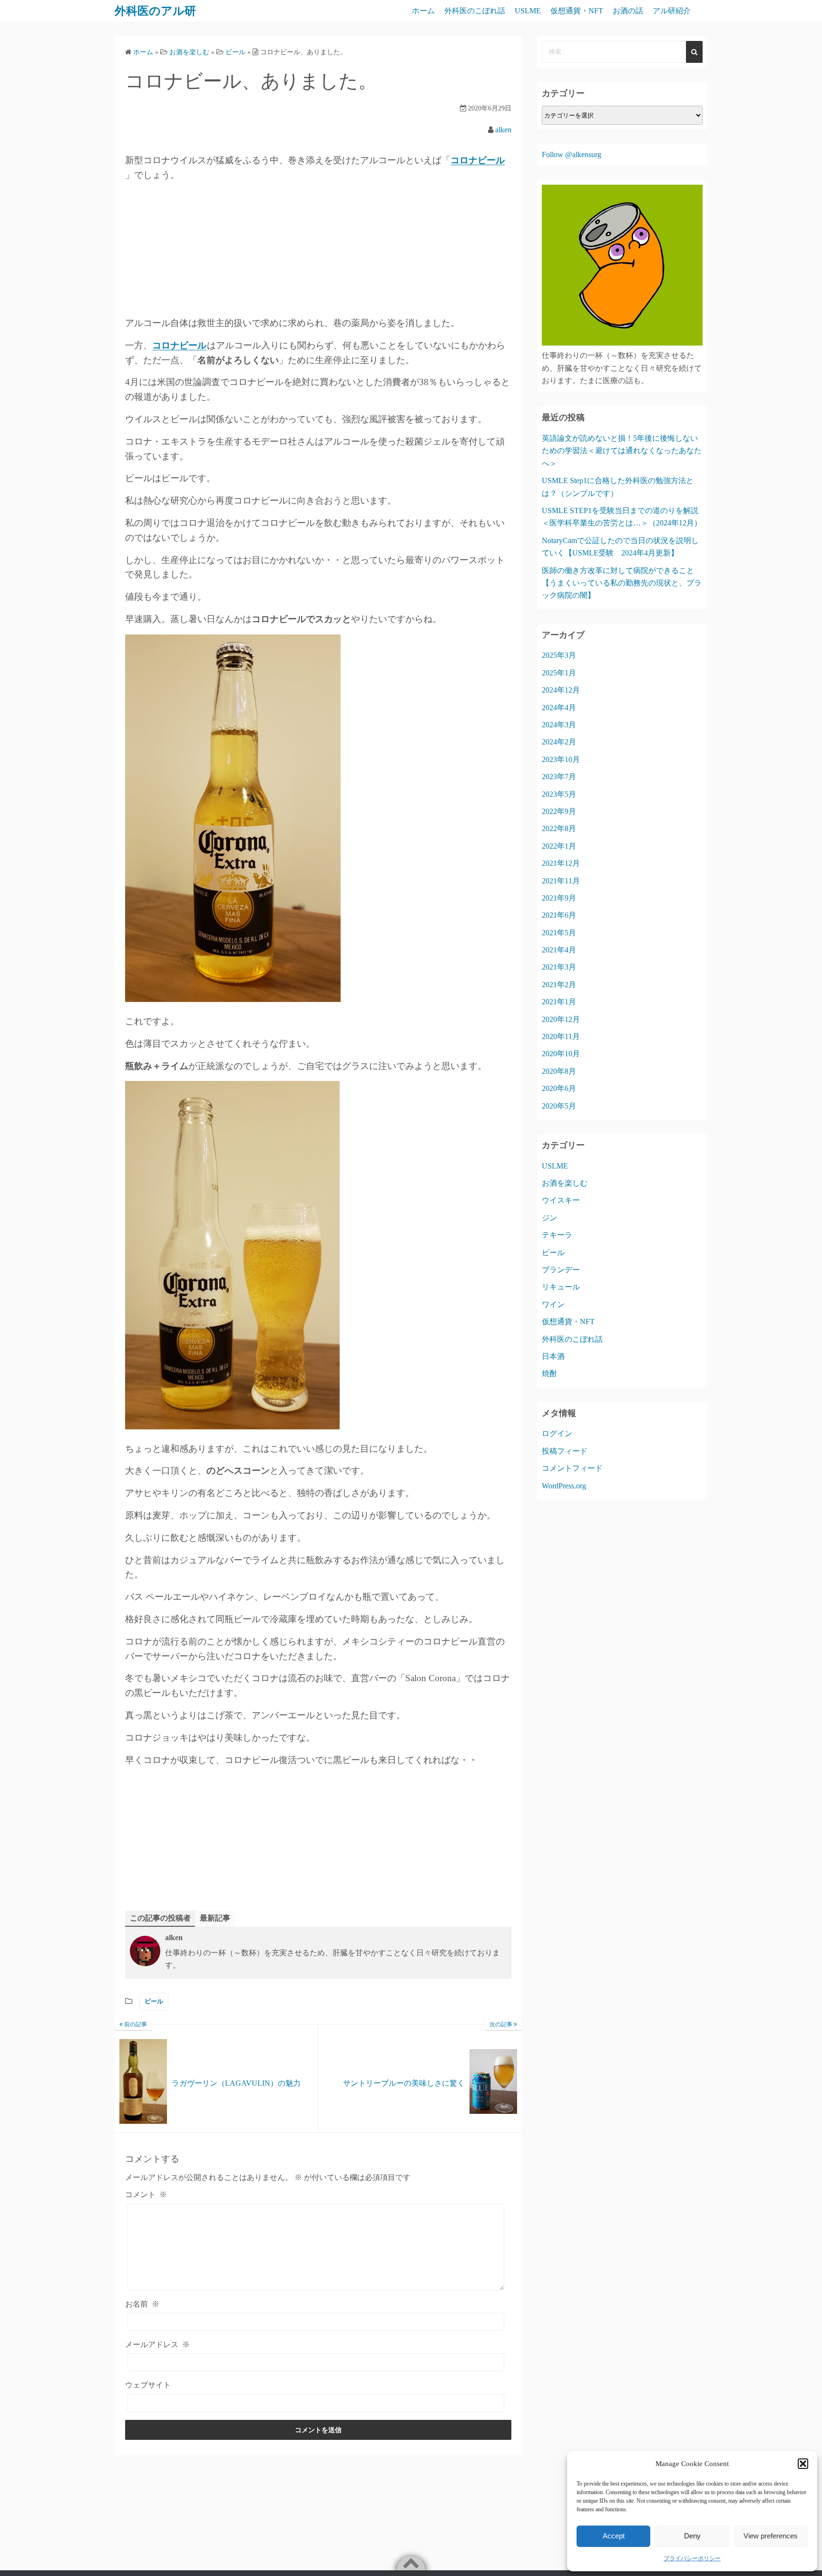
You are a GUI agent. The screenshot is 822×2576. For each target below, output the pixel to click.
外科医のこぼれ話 (475, 11)
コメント (146, 2195)
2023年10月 (561, 759)
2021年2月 (559, 985)
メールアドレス (157, 2344)
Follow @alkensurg (572, 154)
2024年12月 (561, 690)
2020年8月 (559, 1071)
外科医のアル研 (155, 11)
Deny (692, 2536)
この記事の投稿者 (160, 1918)
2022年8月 (559, 828)
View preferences (771, 2536)
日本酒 (553, 1356)
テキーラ (557, 1235)
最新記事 (215, 1918)
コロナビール (478, 160)
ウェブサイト (148, 2385)
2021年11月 (561, 881)
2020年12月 (561, 1019)
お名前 (142, 2304)
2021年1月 (559, 1002)
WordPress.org (564, 1486)
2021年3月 (559, 967)
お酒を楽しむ (565, 1183)
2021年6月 (559, 915)
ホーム (423, 11)
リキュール (561, 1287)
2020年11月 (561, 1036)
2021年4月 (559, 950)
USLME (528, 11)
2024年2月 (559, 742)
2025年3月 (559, 655)
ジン (549, 1218)
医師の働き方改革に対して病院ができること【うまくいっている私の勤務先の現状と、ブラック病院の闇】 (622, 583)
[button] (803, 2464)
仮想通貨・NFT (577, 11)
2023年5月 (559, 794)
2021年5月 (559, 933)
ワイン (553, 1304)
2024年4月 (559, 708)
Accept (614, 2536)
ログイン (557, 1433)
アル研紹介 (672, 11)
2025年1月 (559, 673)
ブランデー (561, 1270)
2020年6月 (559, 1088)
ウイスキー (561, 1200)
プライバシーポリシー (692, 2558)
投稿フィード (565, 1451)
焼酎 (549, 1373)
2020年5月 (559, 1106)
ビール (154, 2001)
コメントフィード (572, 1468)
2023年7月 (559, 777)
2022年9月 (559, 811)
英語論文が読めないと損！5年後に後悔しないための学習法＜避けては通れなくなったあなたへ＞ (622, 451)
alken (503, 130)
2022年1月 (559, 846)
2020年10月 (561, 1054)
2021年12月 (561, 863)
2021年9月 (559, 898)
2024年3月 (559, 725)
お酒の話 (628, 11)
